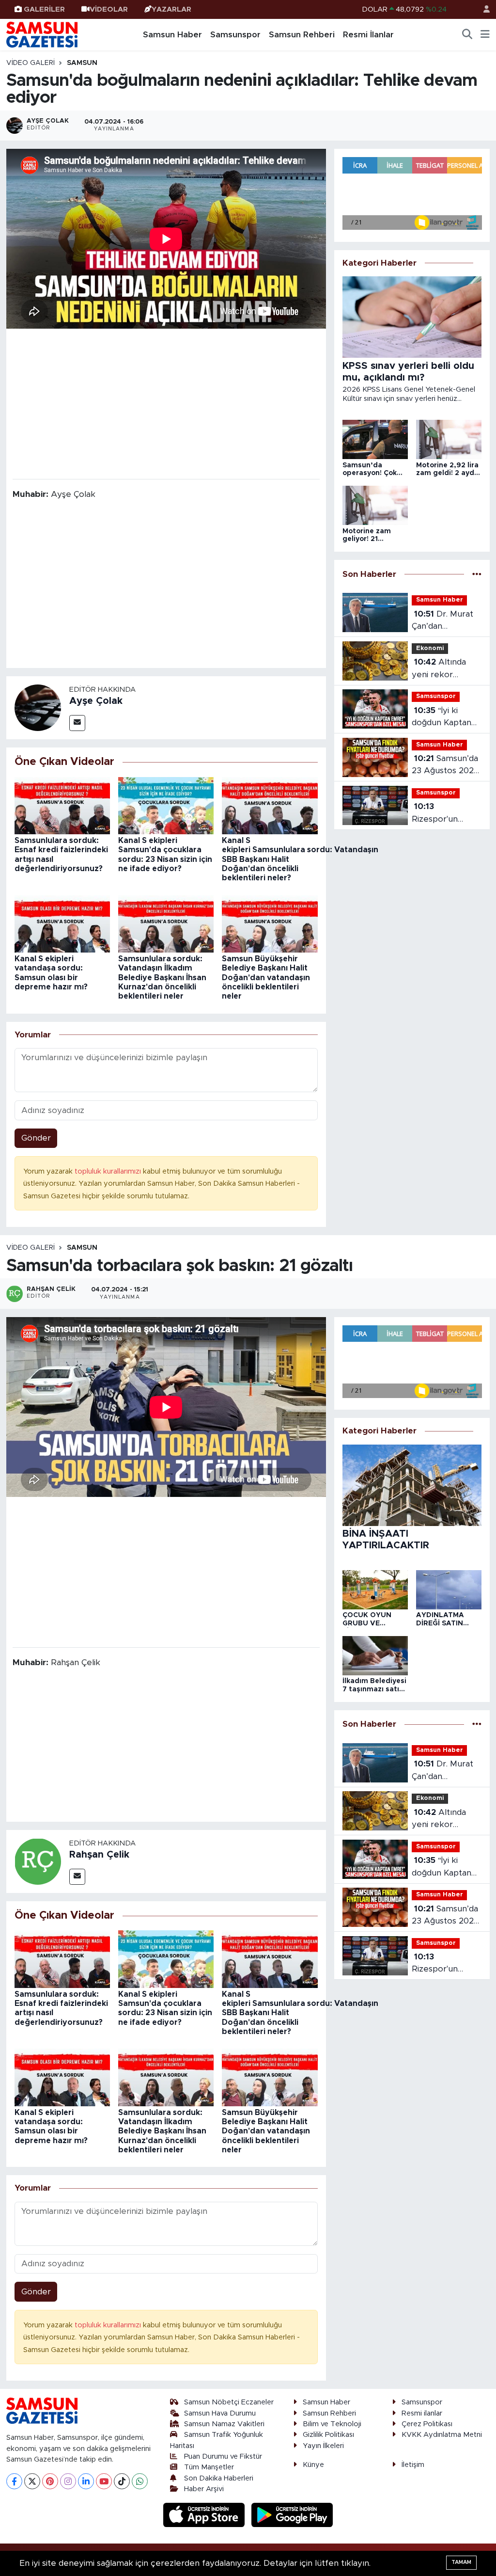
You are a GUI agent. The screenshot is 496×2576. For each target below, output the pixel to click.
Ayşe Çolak (96, 701)
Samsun (82, 63)
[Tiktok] (122, 2481)
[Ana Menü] (485, 35)
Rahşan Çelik (99, 1855)
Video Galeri (31, 63)
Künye (313, 2465)
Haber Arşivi (204, 2489)
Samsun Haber (172, 35)
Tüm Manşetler (209, 2467)
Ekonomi (430, 648)
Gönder (36, 1138)
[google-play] (292, 2515)
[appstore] (205, 2515)
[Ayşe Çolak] (38, 707)
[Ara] (467, 35)
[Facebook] (14, 2481)
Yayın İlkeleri (323, 2446)
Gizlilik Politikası (328, 2435)
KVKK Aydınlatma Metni (442, 2435)
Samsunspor (235, 35)
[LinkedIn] (86, 2481)
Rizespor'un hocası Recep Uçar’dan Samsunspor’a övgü (439, 814)
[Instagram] (68, 2481)
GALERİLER (44, 9)
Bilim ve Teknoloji (332, 2424)
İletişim (413, 2465)
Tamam (461, 2562)
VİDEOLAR (109, 9)
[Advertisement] (166, 403)
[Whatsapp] (140, 2481)
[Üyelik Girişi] (482, 9)
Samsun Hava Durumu (220, 2413)
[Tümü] (477, 574)
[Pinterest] (50, 2481)
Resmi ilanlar (422, 2413)
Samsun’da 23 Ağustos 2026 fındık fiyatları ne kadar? (445, 766)
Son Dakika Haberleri (219, 2478)
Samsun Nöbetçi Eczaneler (229, 2402)
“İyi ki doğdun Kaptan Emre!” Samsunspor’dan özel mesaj (444, 718)
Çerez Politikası (427, 2424)
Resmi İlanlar (368, 35)
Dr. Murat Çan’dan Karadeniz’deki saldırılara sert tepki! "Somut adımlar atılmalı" (442, 621)
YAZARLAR (171, 9)
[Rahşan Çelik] (38, 1861)
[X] (32, 2481)
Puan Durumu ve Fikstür (223, 2457)
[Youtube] (104, 2481)
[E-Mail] (77, 723)
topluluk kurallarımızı (109, 1171)
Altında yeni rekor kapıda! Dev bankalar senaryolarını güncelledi (439, 669)
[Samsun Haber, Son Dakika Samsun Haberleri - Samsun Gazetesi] (43, 34)
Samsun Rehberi (302, 35)
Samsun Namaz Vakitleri (224, 2424)
